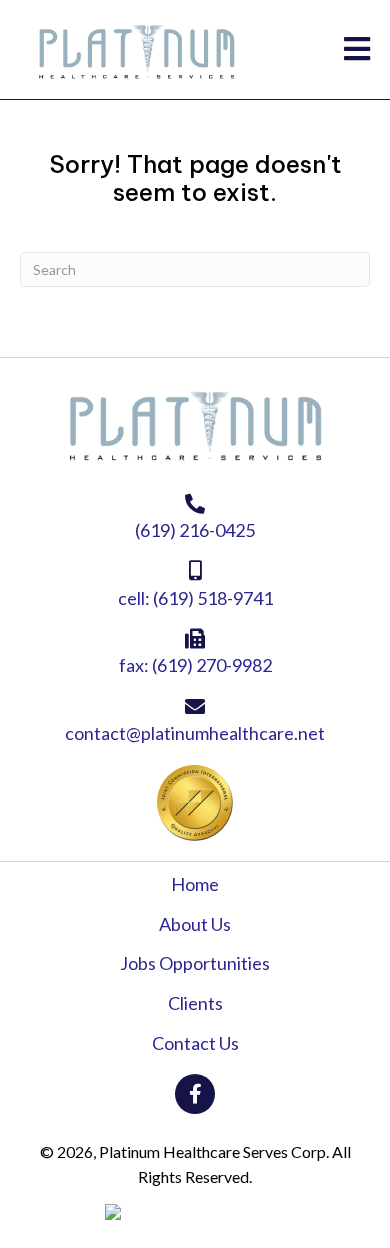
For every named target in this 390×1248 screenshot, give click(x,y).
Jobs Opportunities (195, 963)
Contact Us (195, 1043)
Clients (195, 1003)
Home (195, 884)
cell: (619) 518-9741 (195, 598)
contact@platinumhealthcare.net (195, 733)
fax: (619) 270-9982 (195, 665)
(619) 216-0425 (195, 530)
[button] (195, 1094)
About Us (195, 924)
